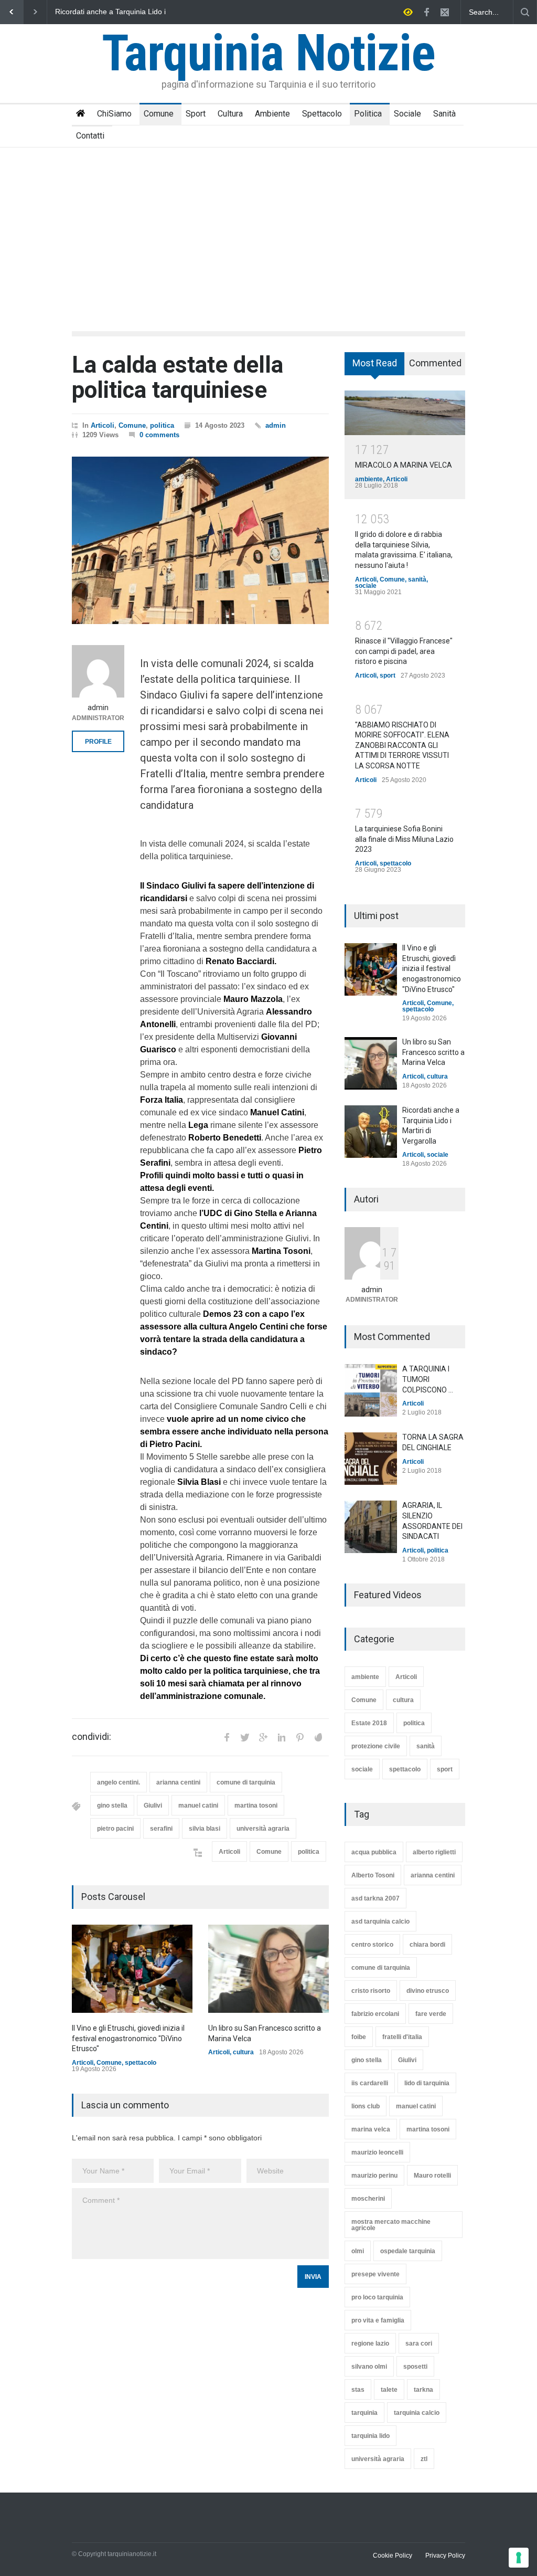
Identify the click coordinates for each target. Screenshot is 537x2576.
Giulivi (153, 1806)
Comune (159, 114)
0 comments (159, 435)
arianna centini (178, 1782)
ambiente (369, 479)
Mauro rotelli (432, 2176)
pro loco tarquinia (377, 2297)
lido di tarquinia (427, 2083)
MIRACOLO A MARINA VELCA (404, 465)
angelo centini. (119, 1782)
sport (388, 675)
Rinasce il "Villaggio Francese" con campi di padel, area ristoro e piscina (404, 651)
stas (358, 2390)
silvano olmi (369, 2367)
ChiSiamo (114, 114)
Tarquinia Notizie (268, 53)
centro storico (372, 1945)
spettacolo (141, 2063)
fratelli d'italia (402, 2037)
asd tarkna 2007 (375, 1898)
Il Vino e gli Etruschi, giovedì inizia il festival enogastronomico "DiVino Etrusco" (114, 12)
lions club (366, 2106)
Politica (368, 114)
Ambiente (272, 114)
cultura (243, 2052)
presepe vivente (375, 2274)
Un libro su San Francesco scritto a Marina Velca (433, 1052)
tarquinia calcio (417, 2413)
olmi (358, 2251)
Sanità (444, 114)
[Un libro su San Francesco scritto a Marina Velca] (268, 1969)
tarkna (423, 2390)
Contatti (90, 136)
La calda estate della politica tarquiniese (178, 377)
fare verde (431, 2014)
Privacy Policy (445, 2556)
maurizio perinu (374, 2176)
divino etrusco (428, 1991)
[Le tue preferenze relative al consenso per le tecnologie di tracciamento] (519, 2558)
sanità (417, 579)
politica (162, 425)
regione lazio (370, 2343)
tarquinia (364, 2413)
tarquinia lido (370, 2436)
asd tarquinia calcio (380, 1922)
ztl (424, 2459)
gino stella (112, 1806)
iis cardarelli (370, 2083)
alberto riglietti (434, 1852)
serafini (161, 1829)
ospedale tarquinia (408, 2251)
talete (389, 2390)
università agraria (263, 1829)
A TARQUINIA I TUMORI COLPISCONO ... (428, 1379)
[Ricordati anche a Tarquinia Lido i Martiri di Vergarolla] (371, 1132)
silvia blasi (205, 1829)
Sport (196, 114)
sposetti (415, 2367)
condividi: (92, 1737)
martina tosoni (256, 1806)
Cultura (230, 114)
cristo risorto (371, 1991)
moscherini (368, 2199)
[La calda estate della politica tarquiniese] (200, 541)
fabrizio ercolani (375, 2014)
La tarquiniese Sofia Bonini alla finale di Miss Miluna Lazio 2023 (404, 839)
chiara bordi (427, 1945)
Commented (435, 363)
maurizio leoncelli (377, 2152)
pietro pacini (115, 1829)
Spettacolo (322, 114)
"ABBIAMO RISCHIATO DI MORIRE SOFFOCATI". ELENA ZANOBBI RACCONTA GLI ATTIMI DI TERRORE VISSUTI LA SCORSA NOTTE (402, 745)
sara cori (419, 2343)
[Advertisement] (268, 226)
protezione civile (376, 1746)
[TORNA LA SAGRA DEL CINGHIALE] (371, 1459)
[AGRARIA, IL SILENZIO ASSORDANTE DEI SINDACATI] (371, 1527)
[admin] (98, 671)
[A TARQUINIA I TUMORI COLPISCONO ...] (371, 1390)
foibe (359, 2037)
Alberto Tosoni (373, 1875)
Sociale (407, 114)
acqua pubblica (374, 1852)
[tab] (375, 367)
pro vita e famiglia (378, 2320)
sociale (366, 586)
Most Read (375, 363)
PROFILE (98, 742)
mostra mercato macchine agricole (391, 2225)
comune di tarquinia (246, 1782)
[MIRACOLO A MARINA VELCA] (405, 413)
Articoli (103, 425)
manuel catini (198, 1806)
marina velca (371, 2129)
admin (276, 425)
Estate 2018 (369, 1723)
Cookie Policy (393, 2556)
